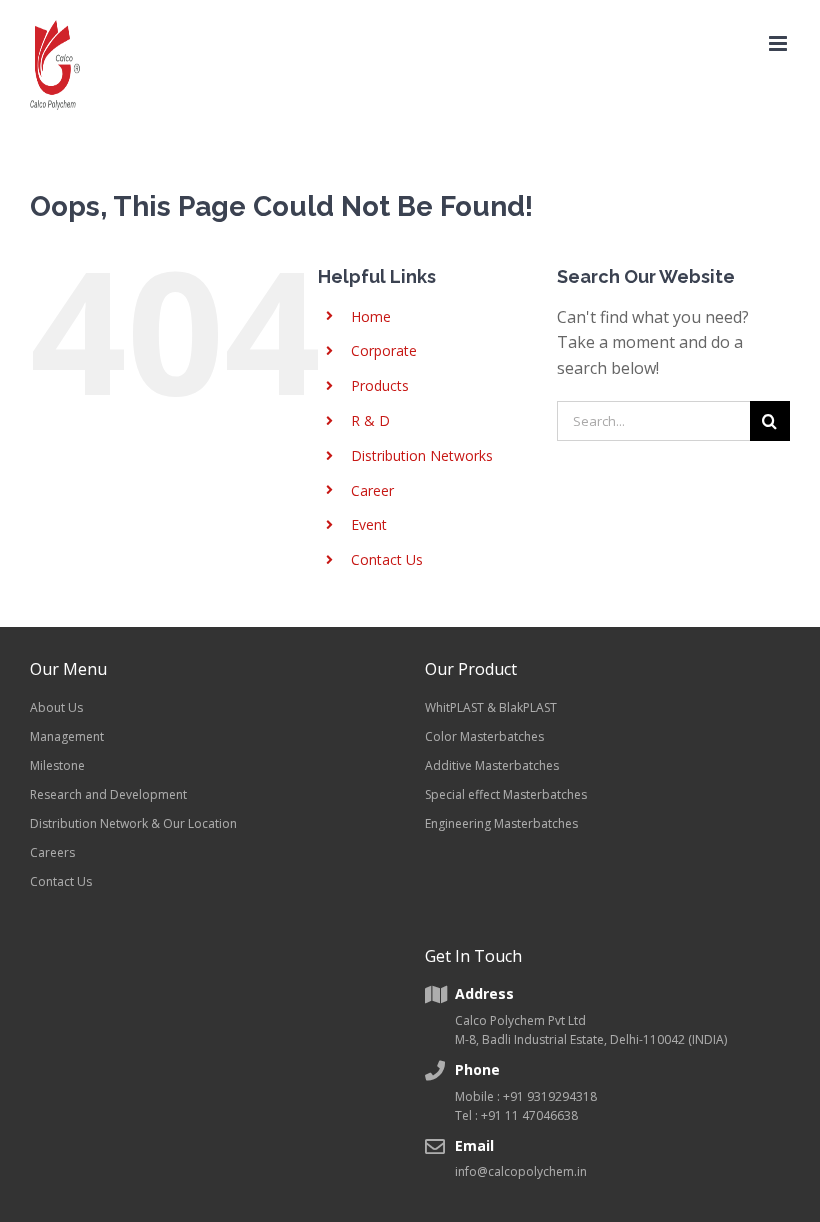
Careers (52, 852)
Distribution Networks (422, 455)
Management (67, 736)
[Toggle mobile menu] (779, 43)
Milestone (57, 765)
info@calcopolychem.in (521, 1171)
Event (369, 524)
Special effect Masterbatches (506, 794)
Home (371, 316)
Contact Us (387, 559)
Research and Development (108, 794)
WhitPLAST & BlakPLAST (491, 707)
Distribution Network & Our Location (133, 823)
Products (380, 385)
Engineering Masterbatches (501, 823)
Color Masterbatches (484, 736)
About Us (56, 707)
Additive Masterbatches (492, 765)
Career (372, 490)
